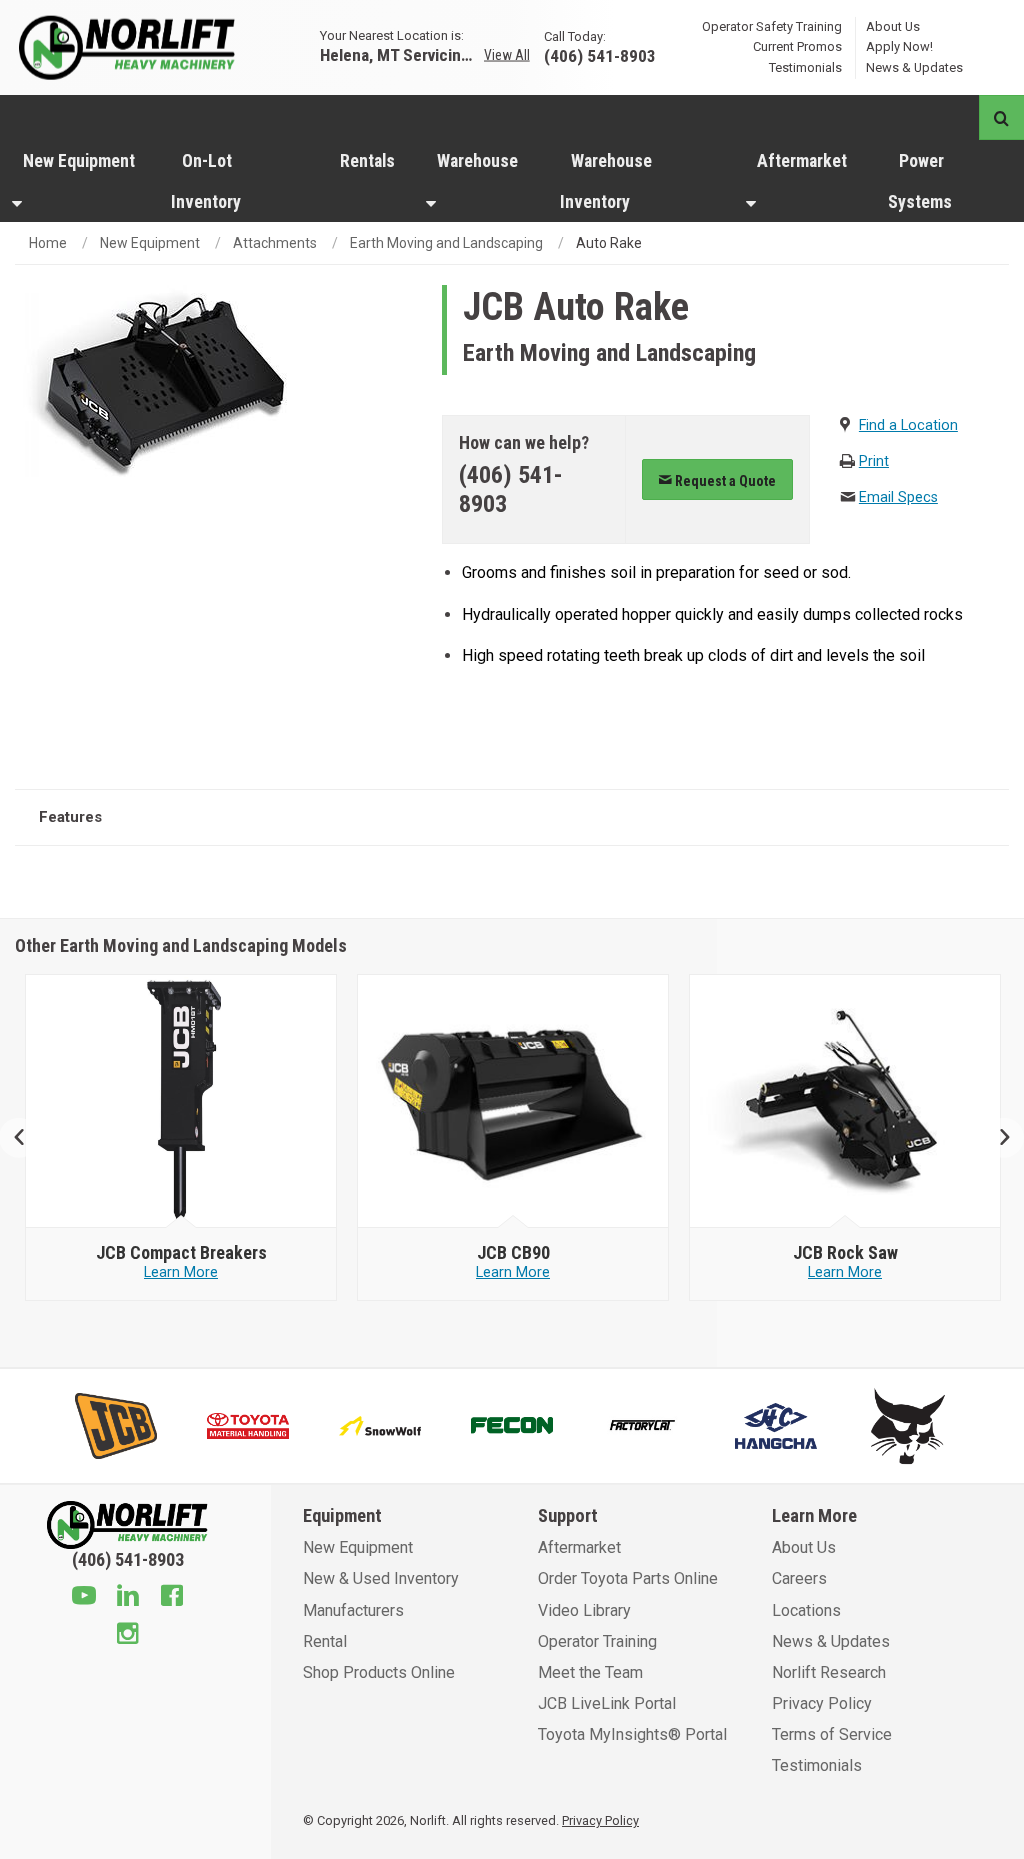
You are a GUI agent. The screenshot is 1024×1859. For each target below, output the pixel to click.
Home (48, 243)
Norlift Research (829, 1672)
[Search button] (1001, 117)
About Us (893, 25)
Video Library (584, 1610)
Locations (806, 1610)
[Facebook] (172, 1598)
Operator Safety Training (772, 25)
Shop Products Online (379, 1672)
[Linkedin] (128, 1598)
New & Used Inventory (381, 1578)
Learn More (181, 1272)
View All (507, 55)
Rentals (367, 161)
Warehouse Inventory (606, 181)
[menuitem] (79, 181)
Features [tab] (70, 817)
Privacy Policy (822, 1703)
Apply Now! (899, 46)
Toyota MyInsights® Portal (632, 1734)
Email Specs (898, 497)
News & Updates (914, 67)
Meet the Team (590, 1672)
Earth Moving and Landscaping (446, 243)
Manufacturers (353, 1610)
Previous (27, 1137)
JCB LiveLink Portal (607, 1703)
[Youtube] (84, 1598)
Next (996, 1137)
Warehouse (477, 161)
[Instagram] (128, 1636)
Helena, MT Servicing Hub (400, 54)
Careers (799, 1578)
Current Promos (797, 46)
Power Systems (920, 181)
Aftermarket (802, 161)
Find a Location (908, 425)
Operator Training (597, 1641)
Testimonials (805, 67)
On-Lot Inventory (206, 181)
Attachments (275, 243)
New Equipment (79, 161)
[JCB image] (181, 1102)
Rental (325, 1641)
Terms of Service (832, 1734)
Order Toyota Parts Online (628, 1578)
